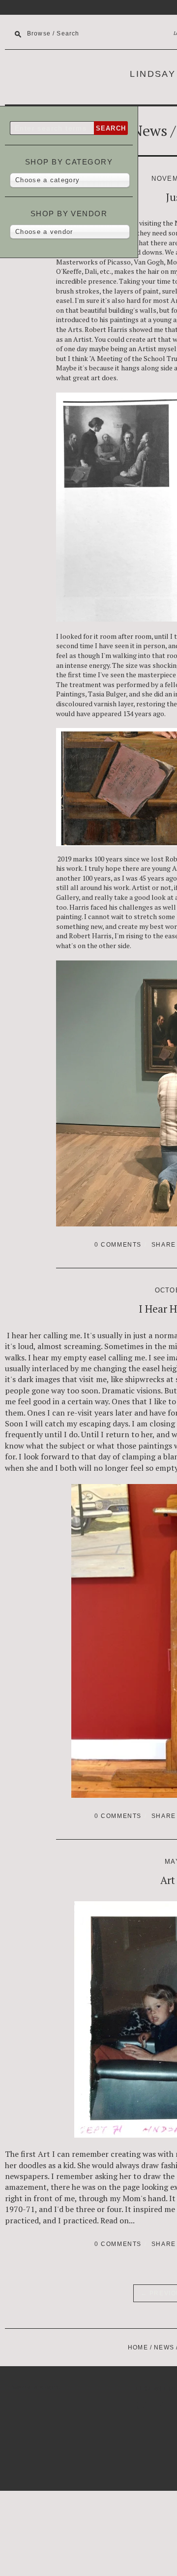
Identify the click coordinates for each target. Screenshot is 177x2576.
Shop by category (69, 162)
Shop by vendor (69, 214)
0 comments (118, 1245)
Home (138, 2347)
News (149, 131)
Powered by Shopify (34, 2387)
